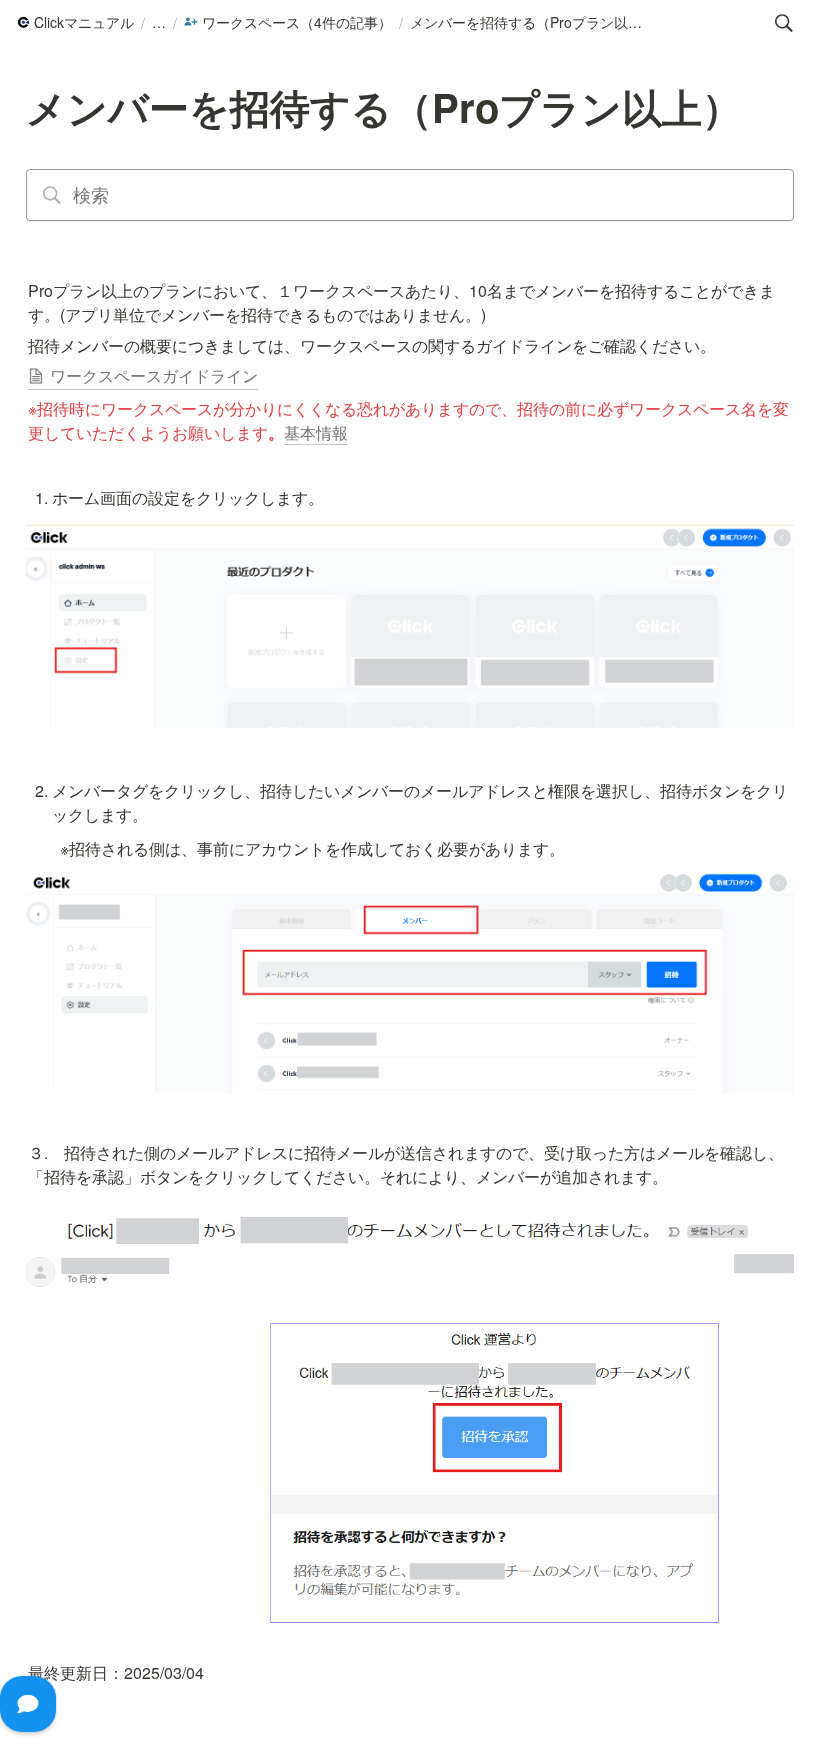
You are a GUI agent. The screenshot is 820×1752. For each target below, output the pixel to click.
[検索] (784, 23)
